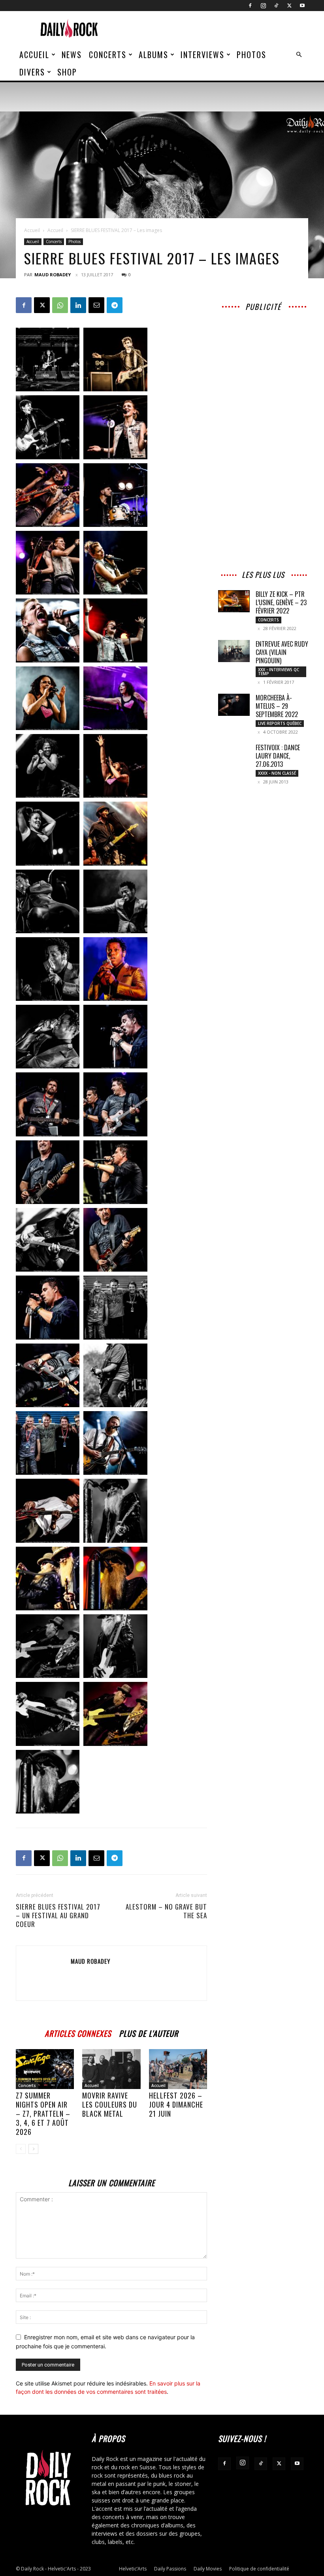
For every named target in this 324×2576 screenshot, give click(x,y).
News (72, 55)
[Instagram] (263, 6)
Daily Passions (170, 2569)
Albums (154, 55)
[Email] (96, 305)
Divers (32, 72)
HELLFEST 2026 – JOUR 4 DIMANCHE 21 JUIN (176, 2104)
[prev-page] (21, 2149)
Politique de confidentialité (259, 2569)
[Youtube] (302, 6)
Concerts (108, 55)
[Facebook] (250, 6)
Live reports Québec (280, 723)
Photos (251, 55)
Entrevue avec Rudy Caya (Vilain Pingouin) (282, 652)
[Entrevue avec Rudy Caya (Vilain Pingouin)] (234, 651)
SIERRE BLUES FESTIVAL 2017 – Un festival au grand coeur (58, 1915)
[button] (299, 55)
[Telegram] (115, 305)
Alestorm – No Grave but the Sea (166, 1911)
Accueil (34, 55)
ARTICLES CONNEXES (78, 2032)
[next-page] (33, 2149)
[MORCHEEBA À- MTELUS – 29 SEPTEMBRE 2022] (234, 705)
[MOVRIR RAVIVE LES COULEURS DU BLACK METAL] (111, 2069)
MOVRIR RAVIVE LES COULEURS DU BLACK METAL (110, 2104)
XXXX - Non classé (277, 773)
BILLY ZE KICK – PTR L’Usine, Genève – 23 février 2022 (281, 602)
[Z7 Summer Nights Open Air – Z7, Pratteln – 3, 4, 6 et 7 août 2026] (45, 2069)
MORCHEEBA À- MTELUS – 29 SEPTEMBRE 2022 (277, 706)
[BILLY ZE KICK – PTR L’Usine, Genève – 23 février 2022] (234, 601)
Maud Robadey (53, 275)
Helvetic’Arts (133, 2569)
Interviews (202, 55)
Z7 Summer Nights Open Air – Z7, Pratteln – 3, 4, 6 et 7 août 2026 (43, 2114)
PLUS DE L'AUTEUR (149, 2032)
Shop (67, 72)
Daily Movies (208, 2569)
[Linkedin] (78, 305)
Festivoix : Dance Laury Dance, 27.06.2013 (278, 756)
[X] (289, 6)
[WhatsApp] (60, 305)
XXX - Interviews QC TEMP (279, 672)
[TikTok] (276, 6)
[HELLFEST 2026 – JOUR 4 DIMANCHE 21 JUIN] (178, 2069)
